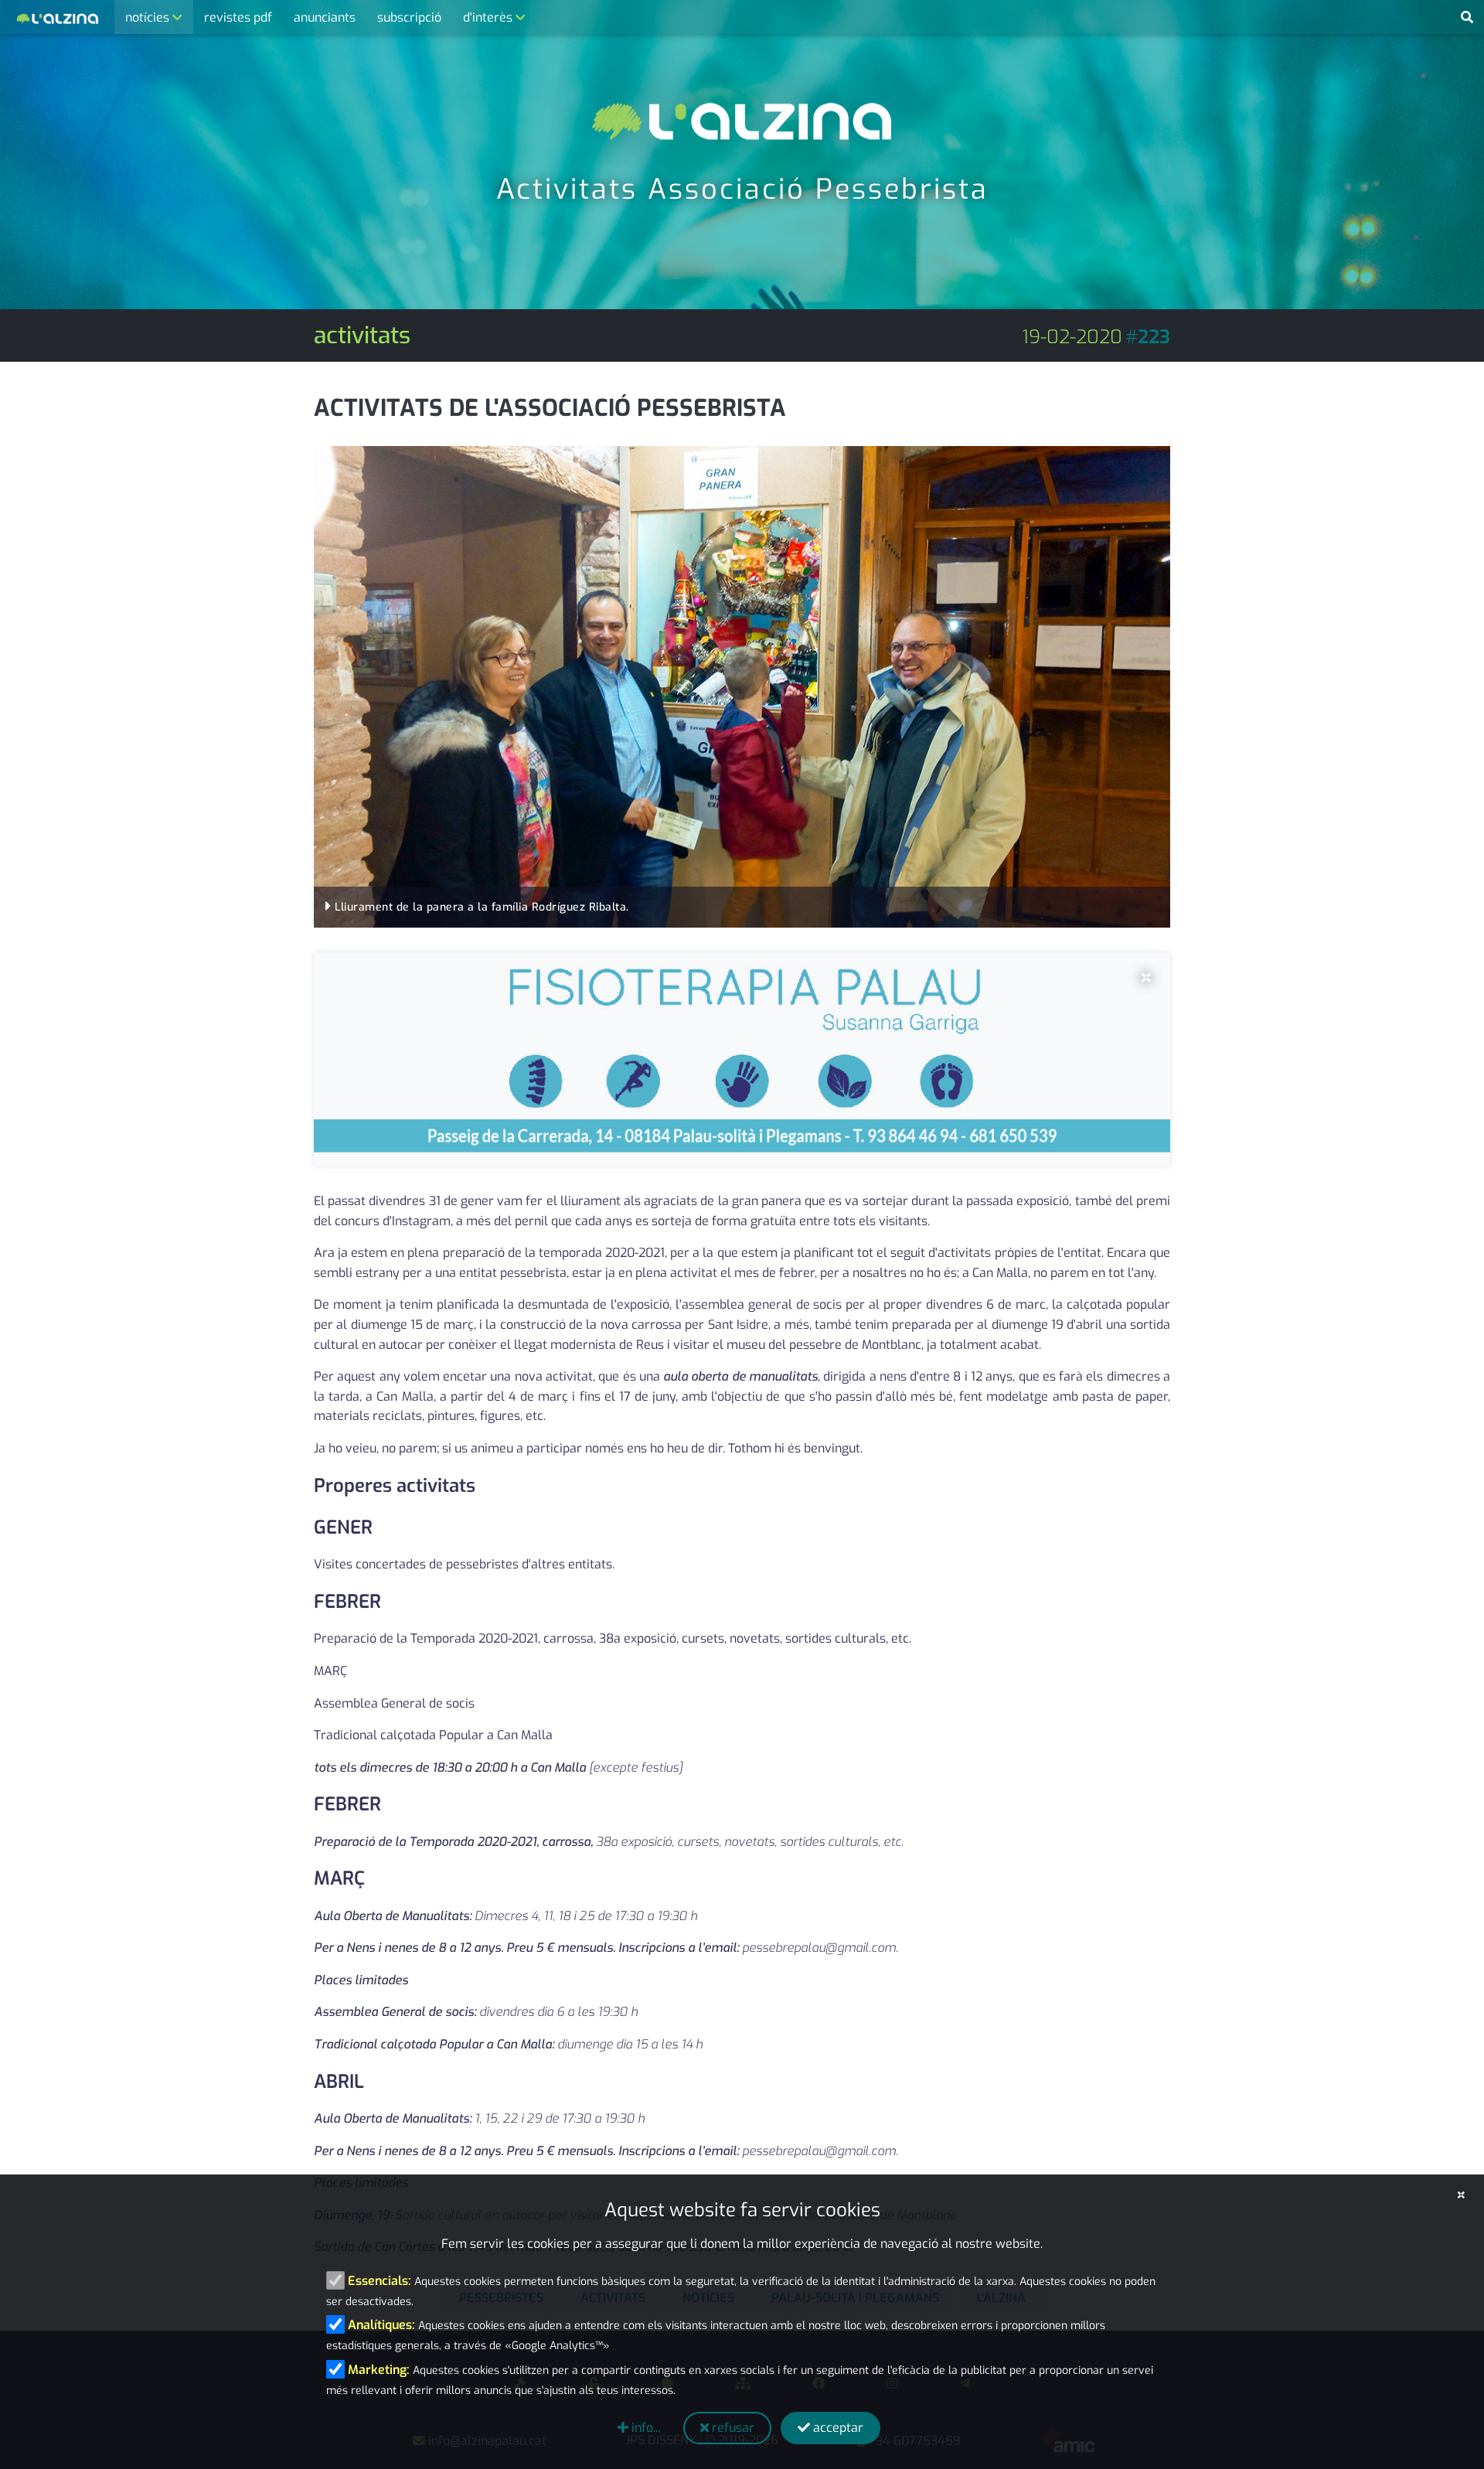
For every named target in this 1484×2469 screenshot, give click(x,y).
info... (644, 2428)
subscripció (409, 17)
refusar (732, 2428)
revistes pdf (238, 17)
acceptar (837, 2428)
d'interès (489, 17)
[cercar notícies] (1467, 18)
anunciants (325, 17)
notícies (149, 17)
